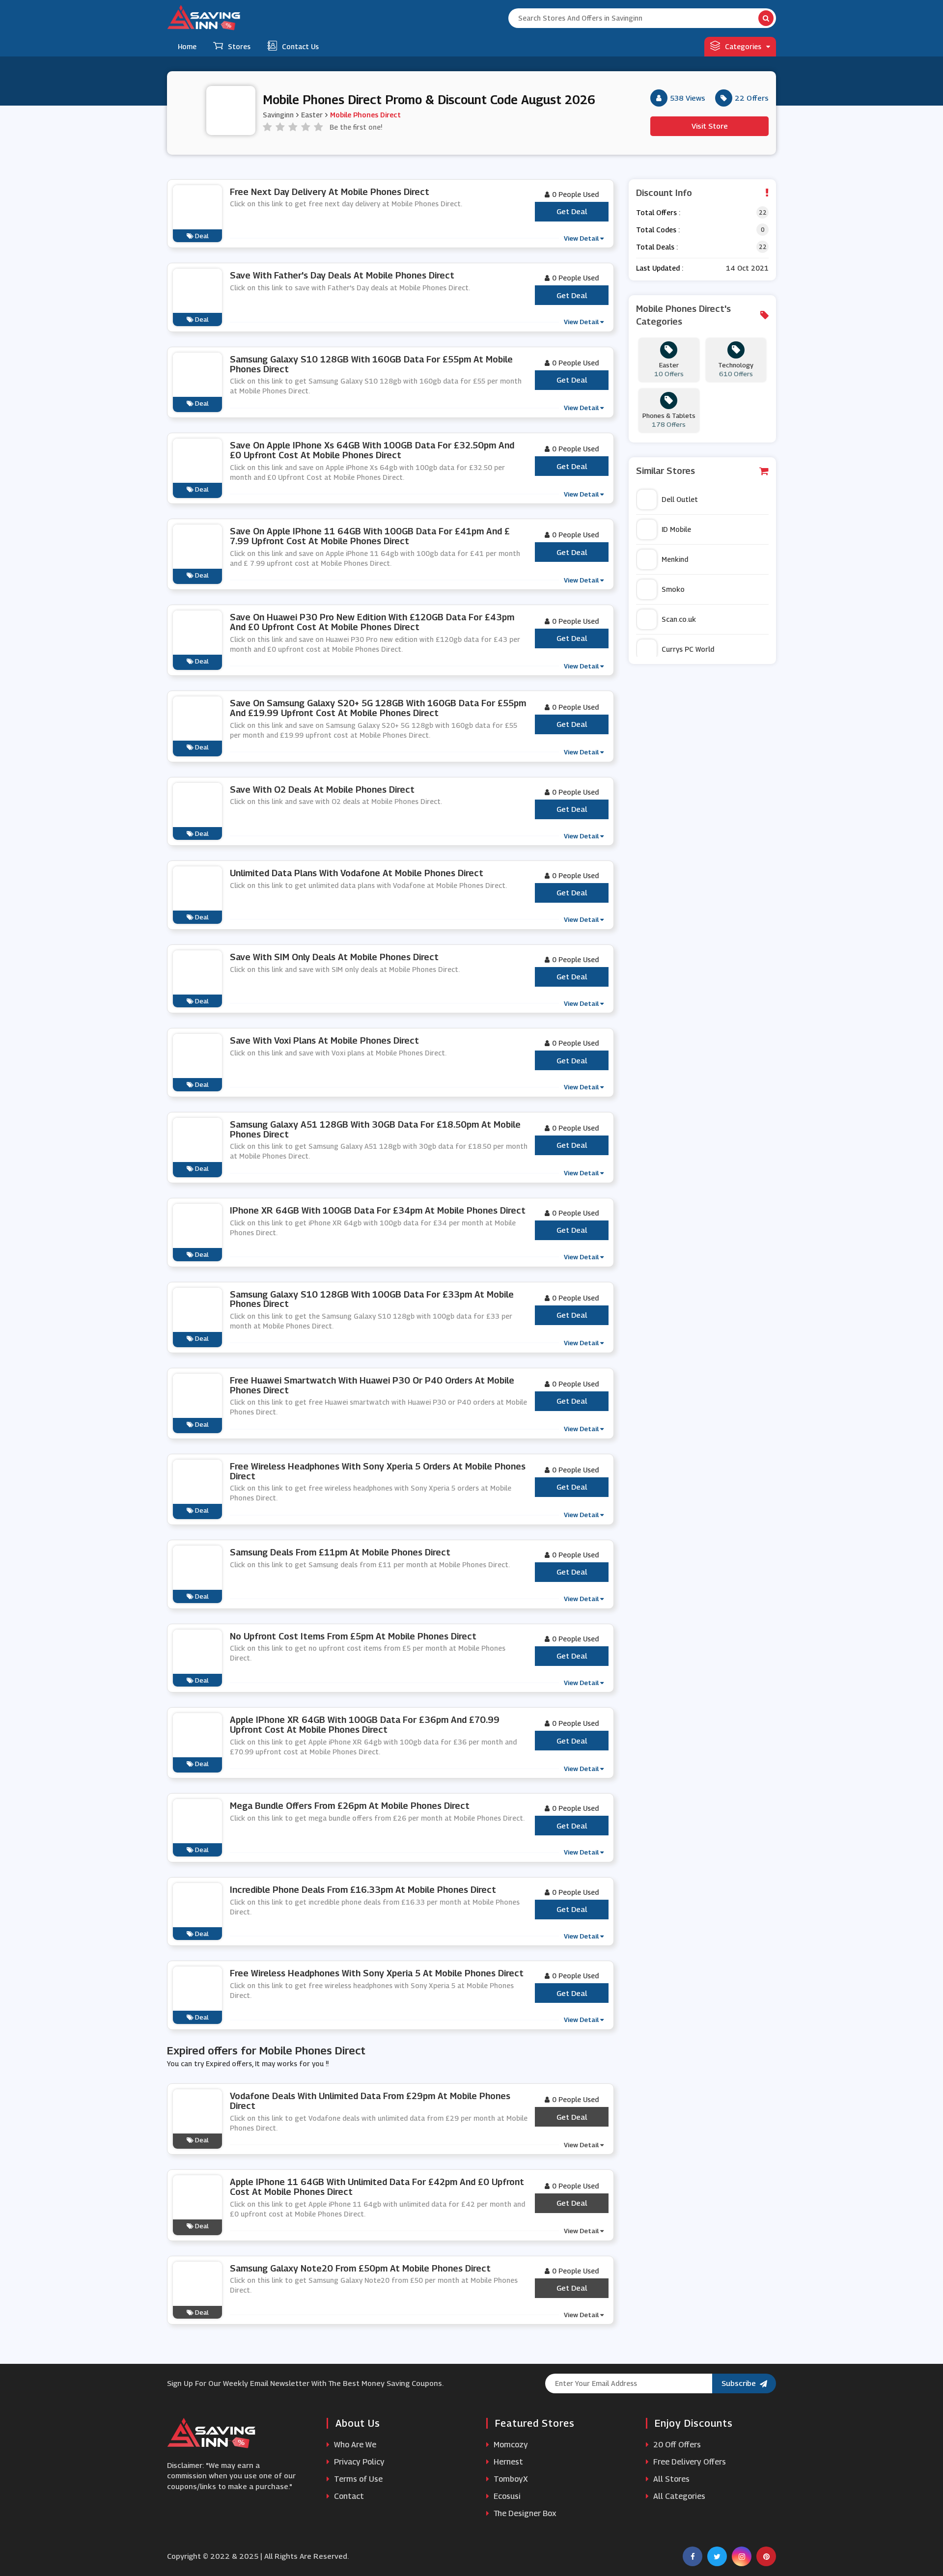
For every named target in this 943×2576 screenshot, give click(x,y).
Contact (348, 2496)
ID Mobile (676, 529)
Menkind (675, 559)
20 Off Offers (676, 2445)
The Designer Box (524, 2513)
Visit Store (710, 126)
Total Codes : (658, 230)
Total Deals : (657, 247)
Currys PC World (688, 649)
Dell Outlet (680, 499)
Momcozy (510, 2445)
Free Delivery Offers (689, 2462)
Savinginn (278, 115)
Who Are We (354, 2445)
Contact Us (300, 46)
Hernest (507, 2462)
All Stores (670, 2479)
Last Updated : (660, 268)
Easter (312, 115)
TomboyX (510, 2479)
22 (763, 212)
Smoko (673, 589)
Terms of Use (357, 2479)
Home (187, 46)
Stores (239, 46)
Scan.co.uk (679, 619)
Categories (743, 46)
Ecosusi (506, 2496)
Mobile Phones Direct (365, 115)
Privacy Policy (358, 2462)
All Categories (678, 2496)
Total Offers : (658, 212)
